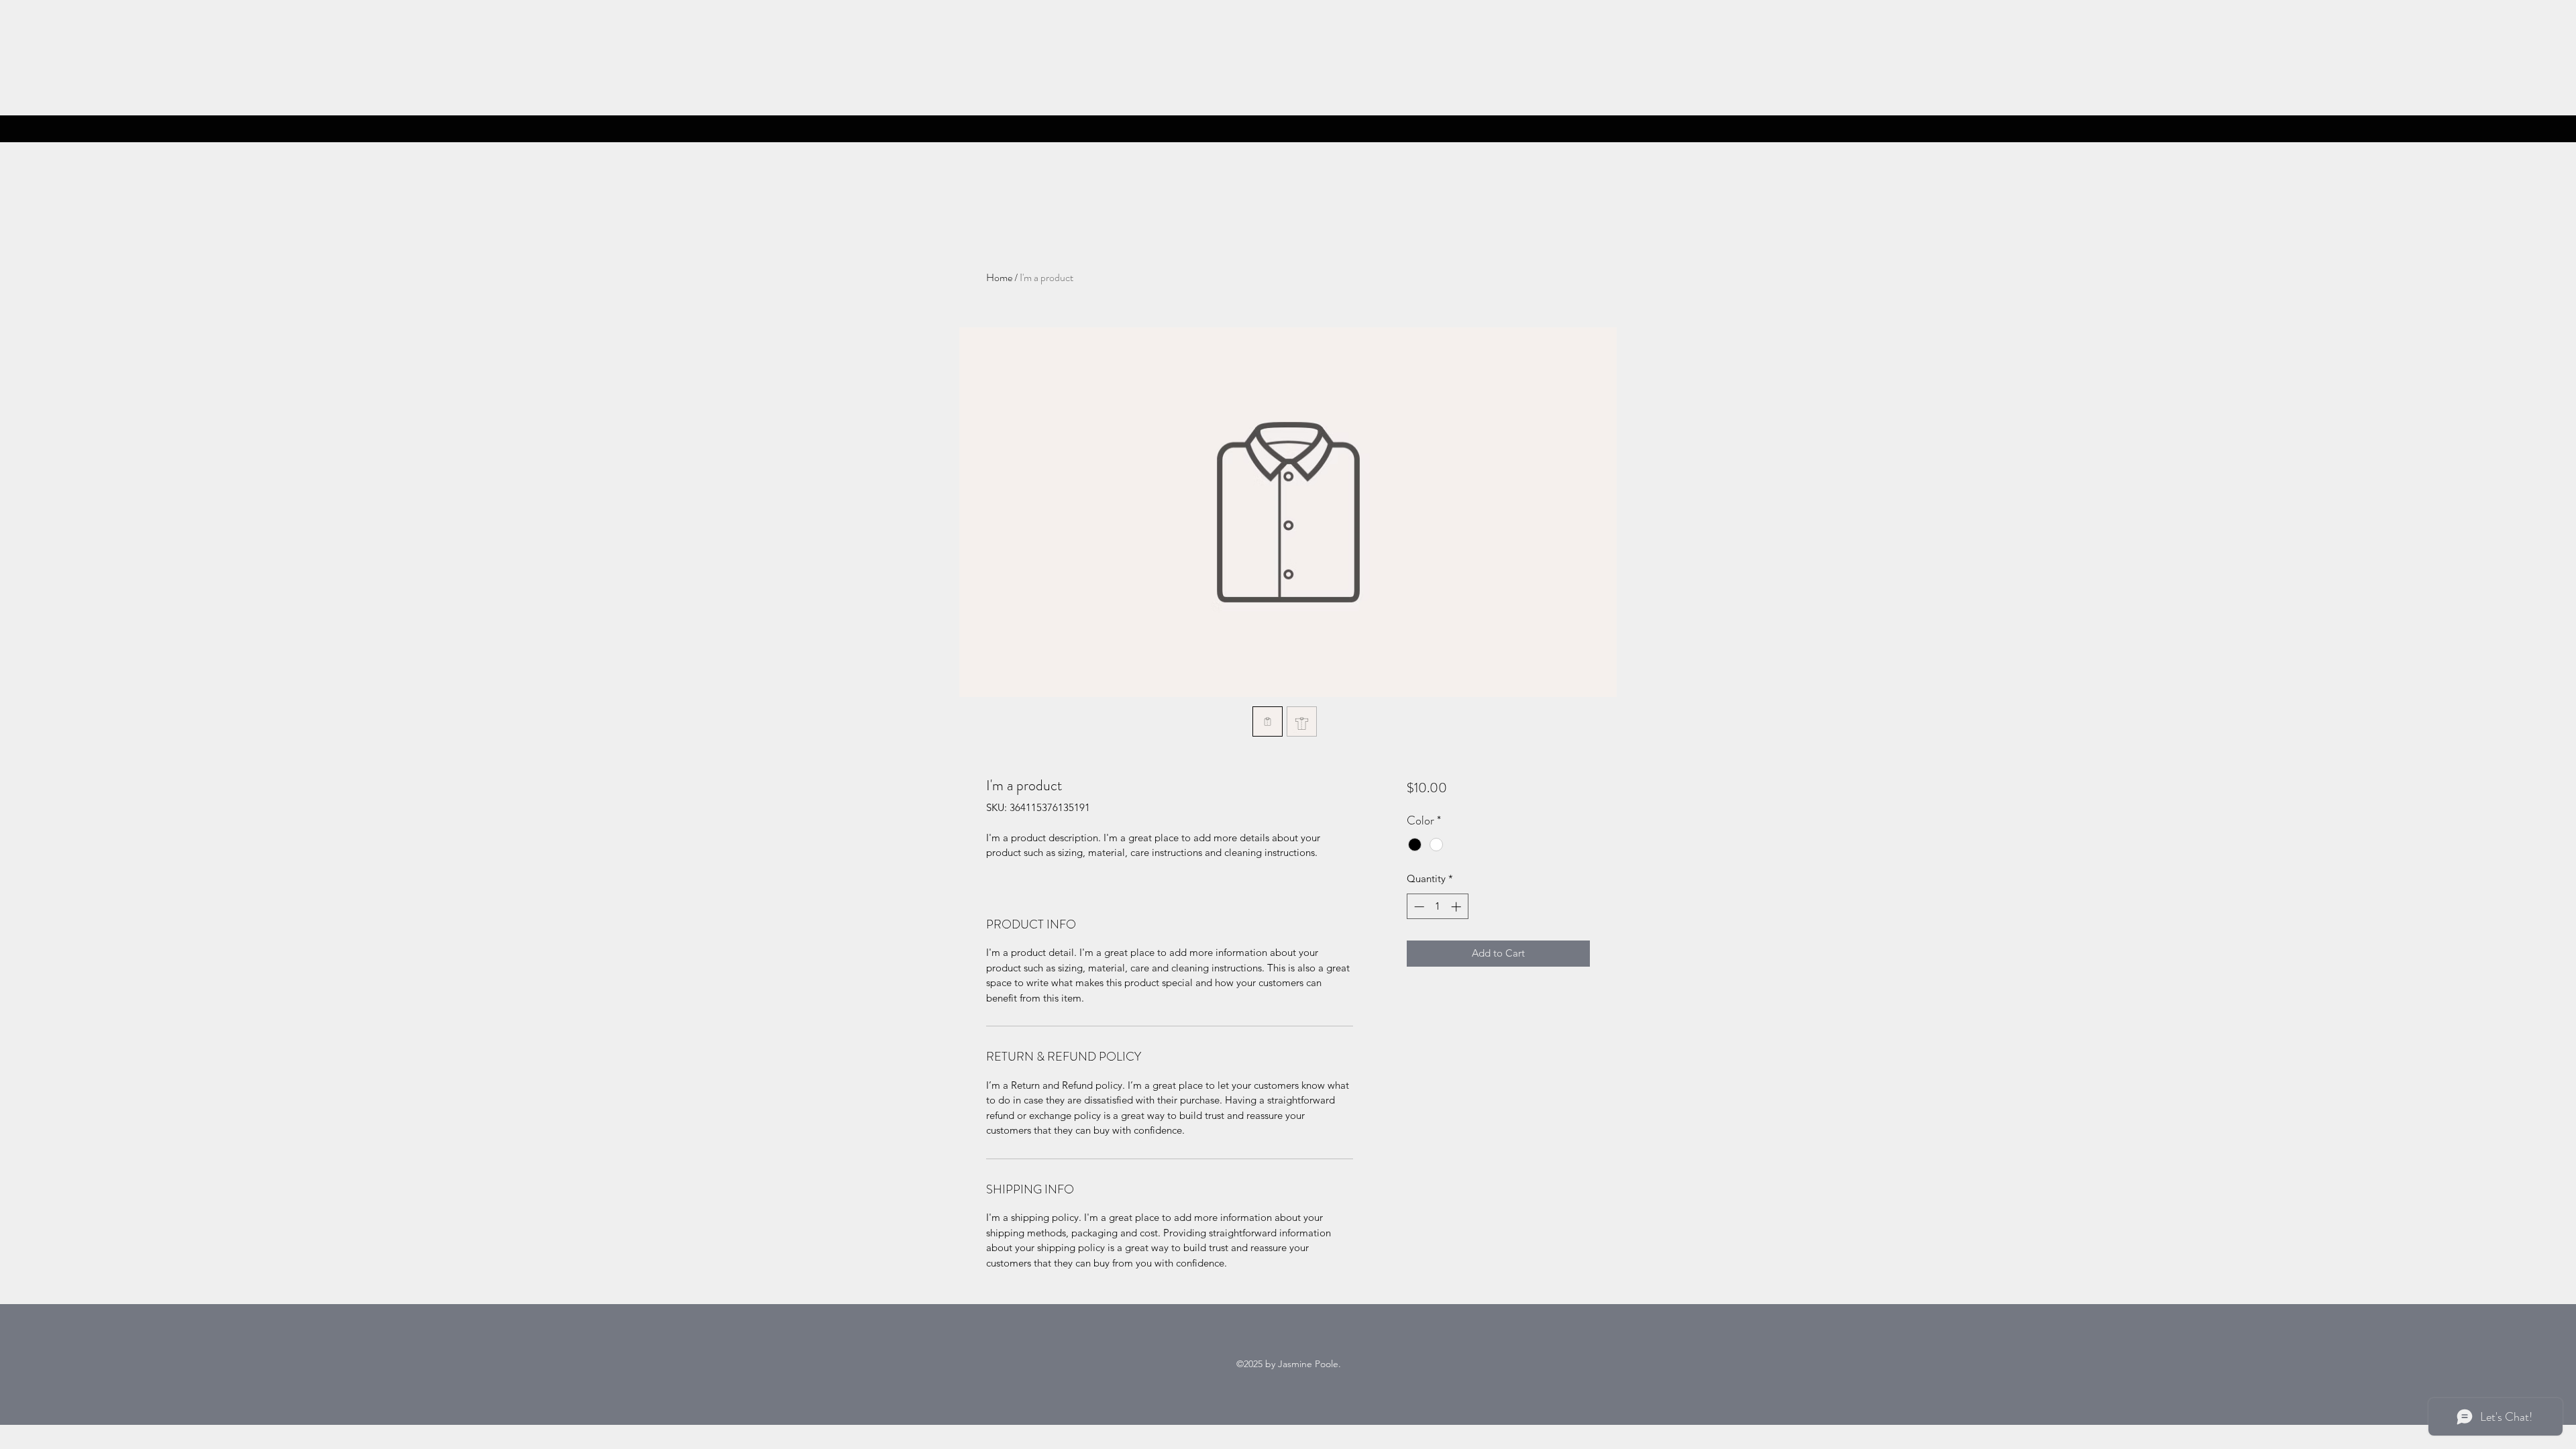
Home (999, 277)
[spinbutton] (1437, 907)
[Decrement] (1418, 907)
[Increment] (1457, 907)
